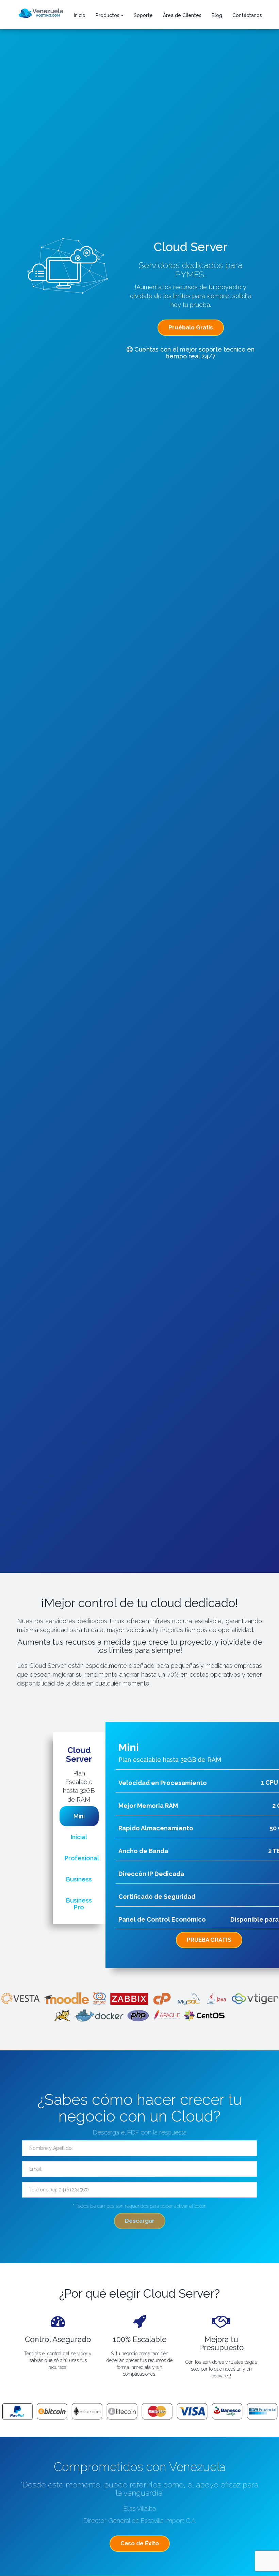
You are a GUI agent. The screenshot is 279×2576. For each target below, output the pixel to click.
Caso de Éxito (140, 2543)
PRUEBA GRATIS (209, 1940)
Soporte (143, 15)
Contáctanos (247, 15)
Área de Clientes (182, 15)
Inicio (80, 15)
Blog (217, 15)
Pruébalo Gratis (191, 327)
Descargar (140, 2221)
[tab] (79, 1816)
